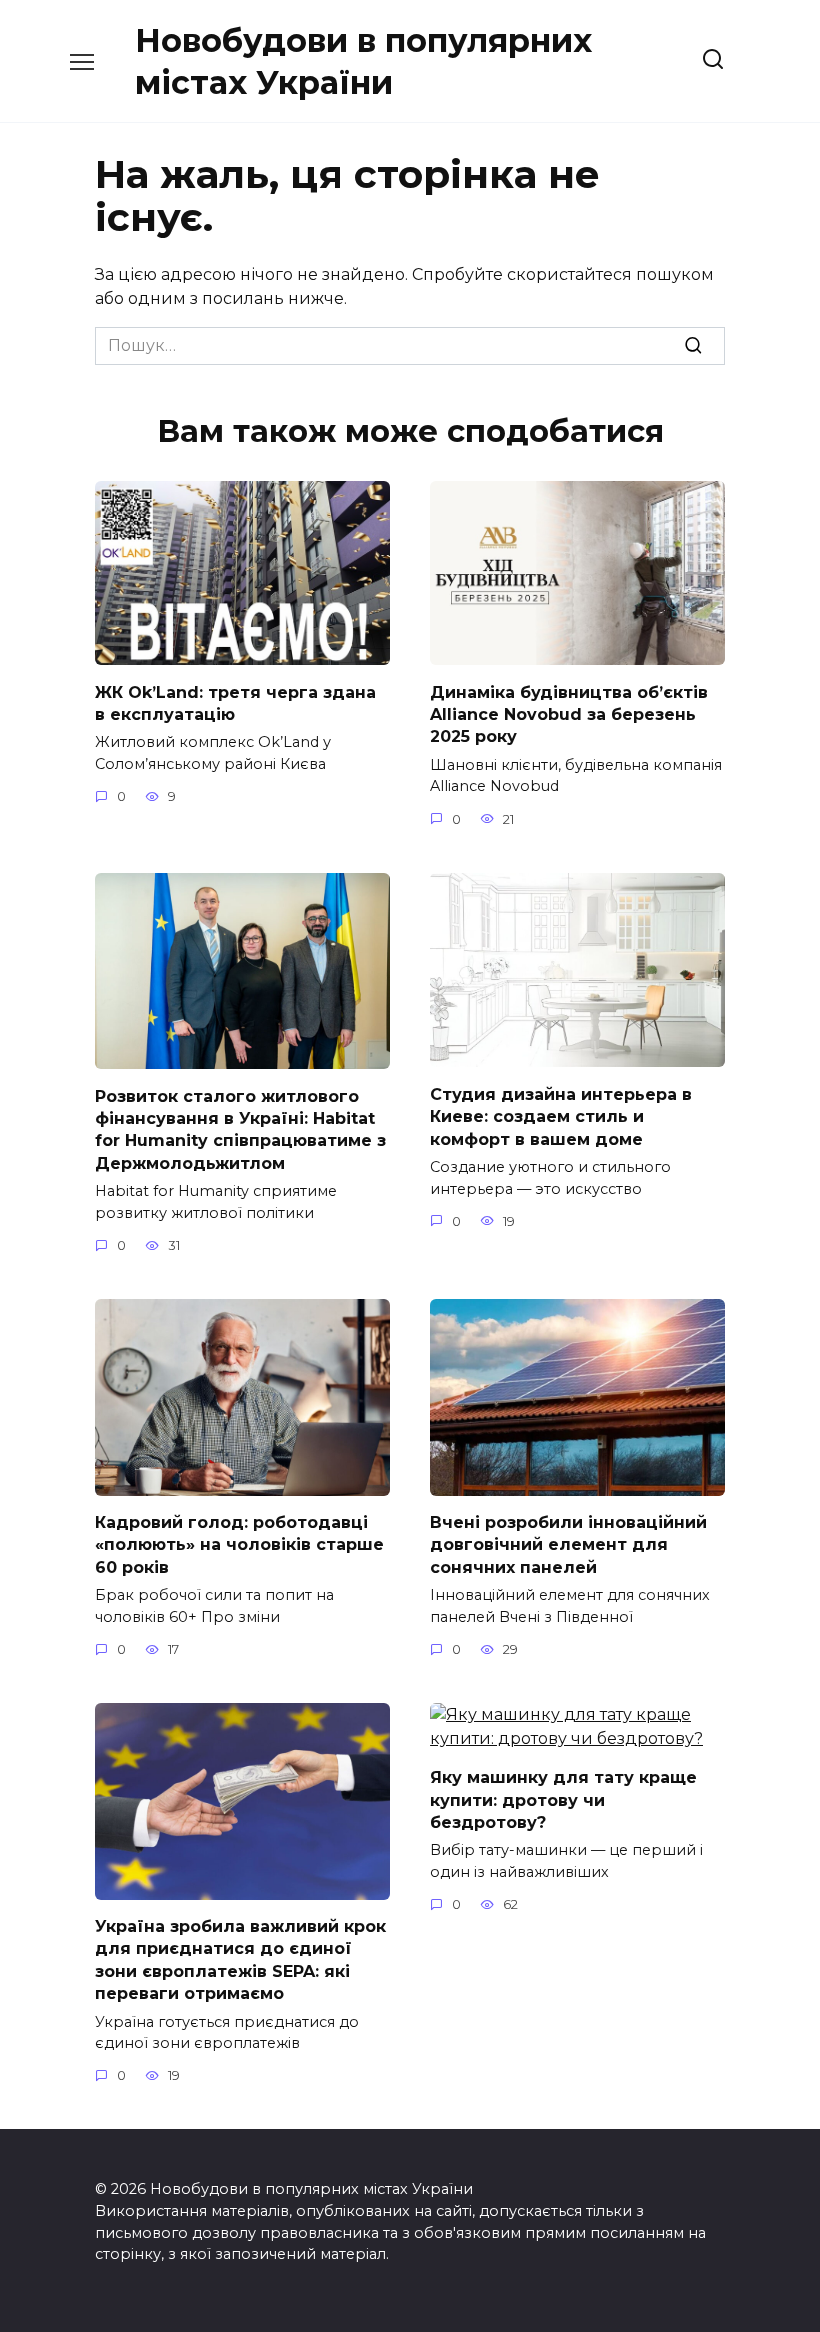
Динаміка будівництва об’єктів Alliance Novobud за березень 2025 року (569, 714)
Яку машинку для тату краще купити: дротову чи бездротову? (563, 1800)
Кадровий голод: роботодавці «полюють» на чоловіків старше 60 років (239, 1545)
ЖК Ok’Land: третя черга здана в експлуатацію (235, 702)
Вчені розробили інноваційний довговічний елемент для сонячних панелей (568, 1545)
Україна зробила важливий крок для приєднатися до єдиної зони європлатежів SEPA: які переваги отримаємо (240, 1960)
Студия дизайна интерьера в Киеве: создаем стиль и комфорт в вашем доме (561, 1116)
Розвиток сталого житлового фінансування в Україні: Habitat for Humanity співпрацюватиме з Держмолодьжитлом (240, 1129)
